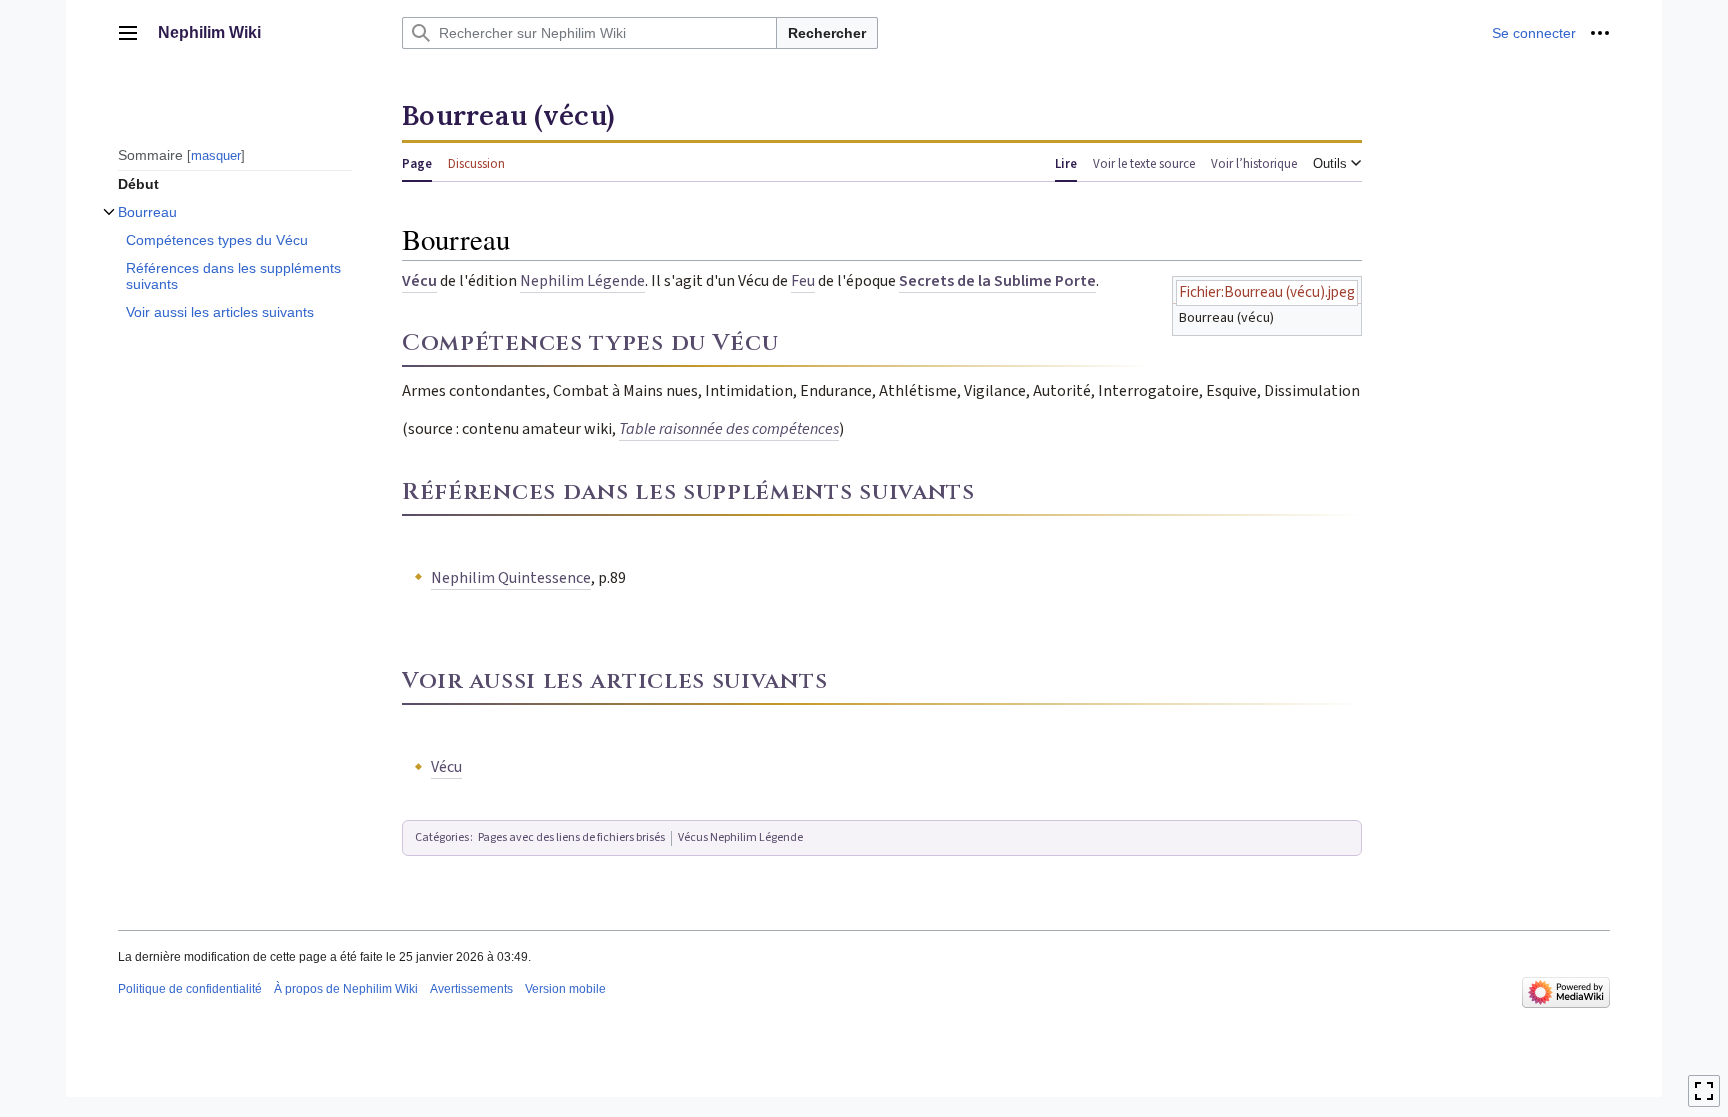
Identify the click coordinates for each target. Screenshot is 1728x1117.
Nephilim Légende (582, 281)
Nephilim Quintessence (511, 578)
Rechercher (827, 33)
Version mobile (565, 989)
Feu (803, 281)
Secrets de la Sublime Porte (997, 281)
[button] (128, 33)
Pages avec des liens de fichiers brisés (571, 837)
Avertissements (471, 989)
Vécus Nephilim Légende (740, 837)
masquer (216, 155)
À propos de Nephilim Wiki (346, 989)
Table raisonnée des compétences (729, 429)
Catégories (442, 837)
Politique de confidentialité (190, 989)
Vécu (419, 281)
